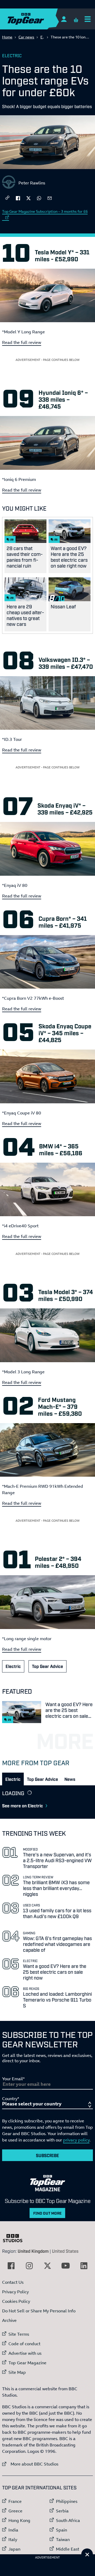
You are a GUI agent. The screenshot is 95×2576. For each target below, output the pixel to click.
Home (7, 37)
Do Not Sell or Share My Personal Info (39, 2311)
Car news (26, 37)
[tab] (13, 1779)
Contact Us (13, 2282)
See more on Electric (23, 1805)
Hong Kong (19, 2520)
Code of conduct (24, 2344)
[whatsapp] (39, 198)
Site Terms (19, 2334)
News (70, 1779)
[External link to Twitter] (47, 2266)
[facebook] (18, 198)
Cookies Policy (16, 2301)
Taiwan (63, 2539)
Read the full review (22, 342)
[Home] (36, 19)
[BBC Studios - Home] (15, 2238)
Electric (12, 55)
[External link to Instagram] (29, 2266)
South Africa (68, 2520)
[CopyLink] (7, 198)
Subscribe (47, 2155)
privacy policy (76, 2140)
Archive (9, 2320)
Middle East (68, 2549)
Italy (13, 2539)
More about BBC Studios (30, 2464)
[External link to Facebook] (11, 2266)
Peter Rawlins (32, 183)
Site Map (17, 2372)
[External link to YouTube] (66, 2266)
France (15, 2501)
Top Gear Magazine (27, 2363)
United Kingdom (33, 2251)
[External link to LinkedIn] (84, 2266)
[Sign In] (64, 19)
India (13, 2530)
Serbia (62, 2511)
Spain (61, 2530)
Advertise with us (25, 2353)
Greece (15, 2511)
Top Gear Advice (47, 1666)
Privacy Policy (15, 2292)
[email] (50, 198)
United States (65, 2251)
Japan (14, 2549)
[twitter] (28, 198)
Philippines (67, 2501)
